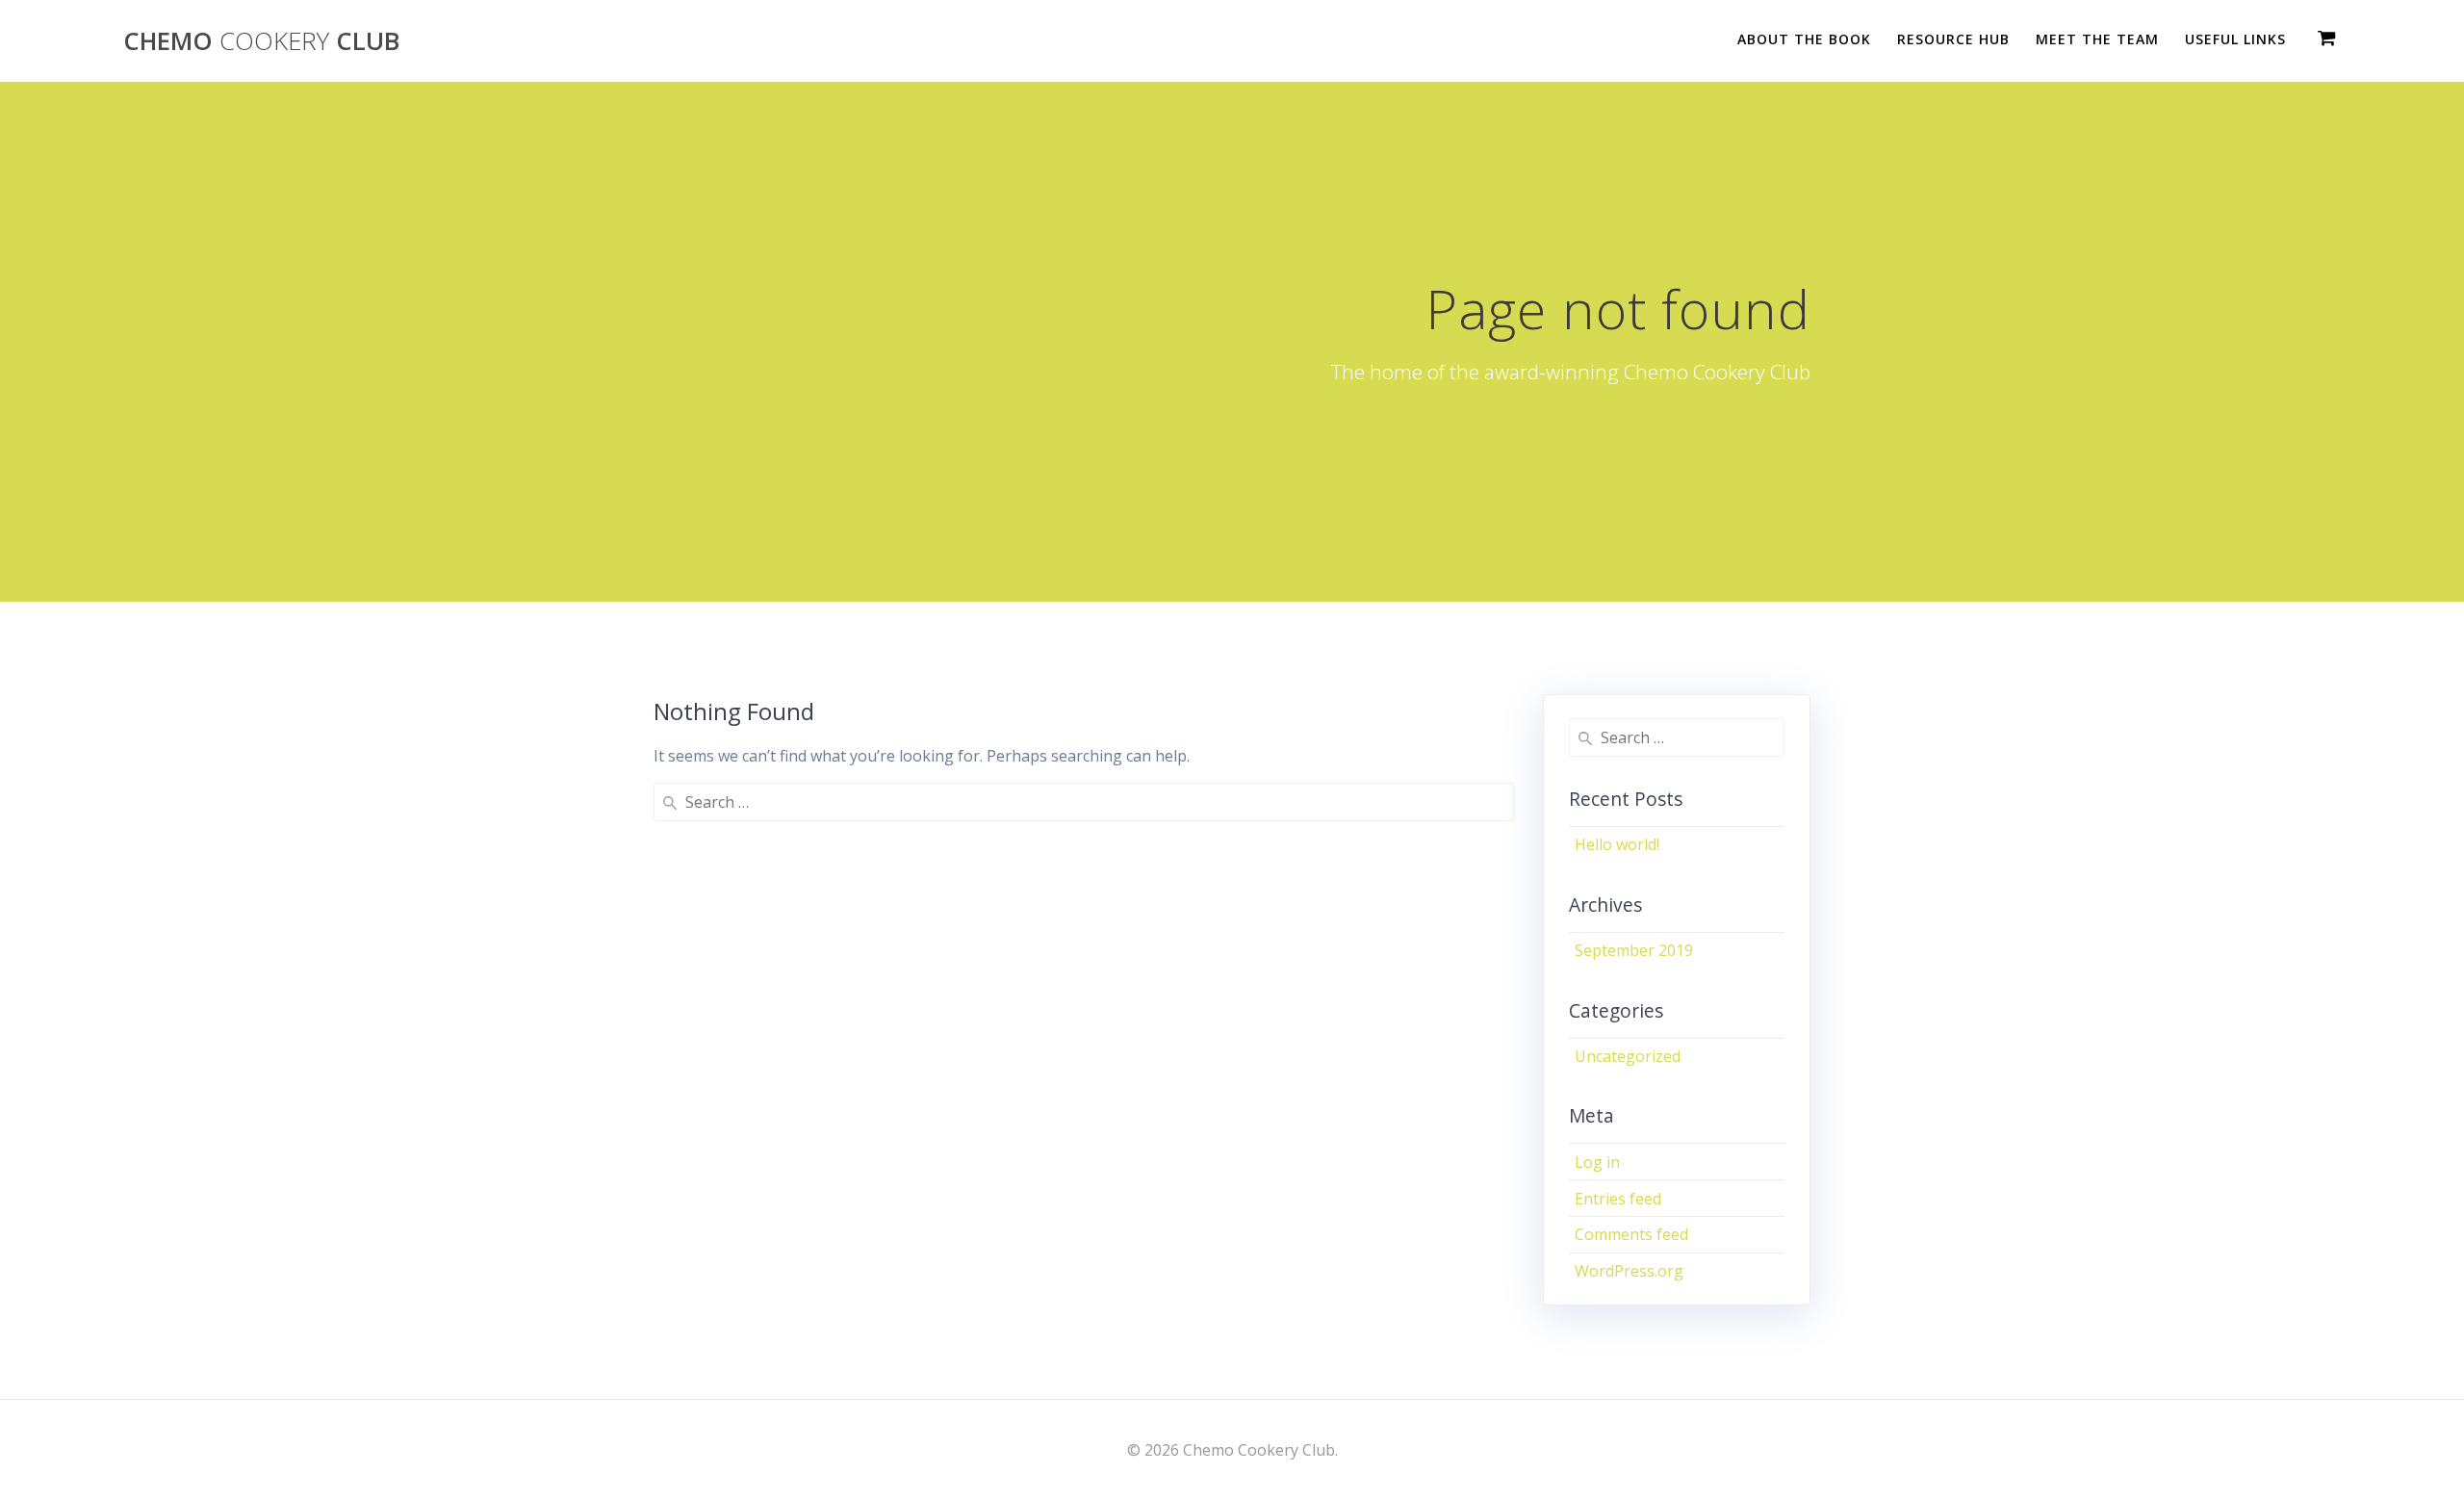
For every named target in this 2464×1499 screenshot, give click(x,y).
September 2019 (1634, 950)
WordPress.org (1629, 1271)
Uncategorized (1628, 1056)
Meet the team (2097, 39)
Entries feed (1618, 1199)
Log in (1597, 1162)
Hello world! (1617, 844)
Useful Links (2235, 39)
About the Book (1804, 39)
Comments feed (1631, 1234)
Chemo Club (261, 41)
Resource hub (1953, 39)
